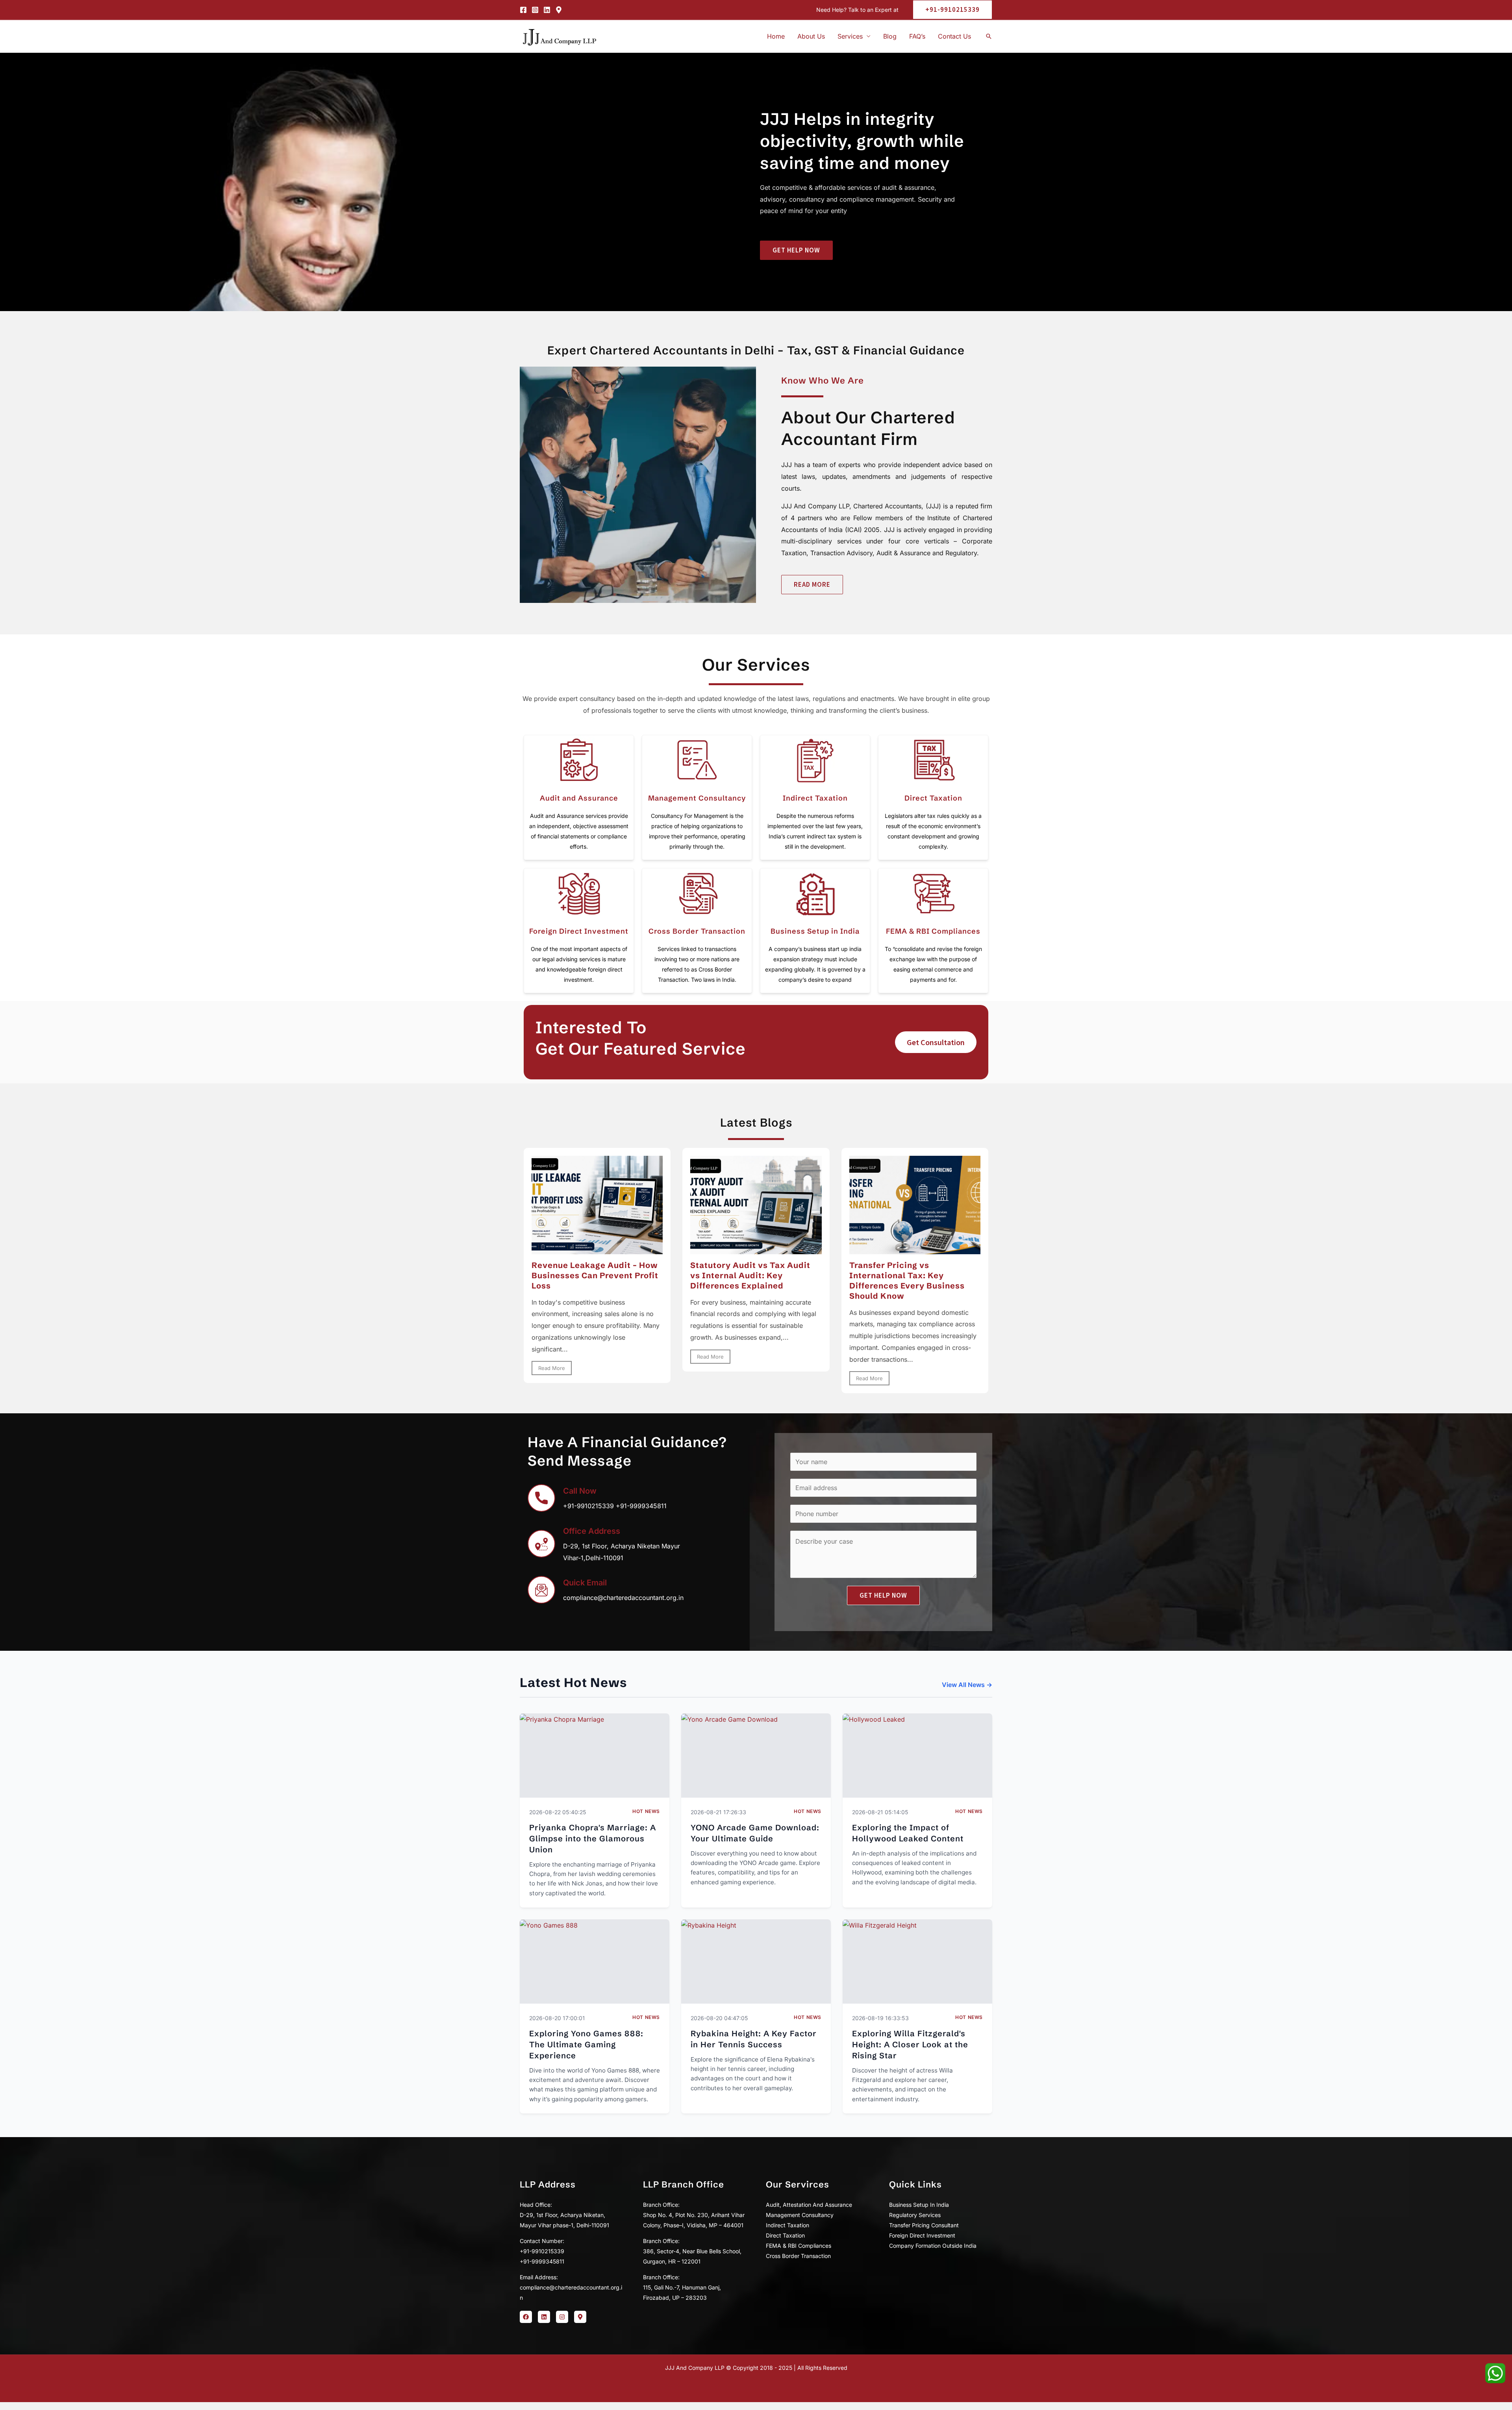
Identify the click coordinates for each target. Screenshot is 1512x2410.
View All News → (967, 1685)
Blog (890, 36)
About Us (811, 36)
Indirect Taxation (815, 798)
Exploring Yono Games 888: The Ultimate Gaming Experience (586, 2044)
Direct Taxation (933, 798)
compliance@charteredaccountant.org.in (623, 1598)
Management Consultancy (697, 798)
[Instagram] (535, 10)
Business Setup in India (815, 931)
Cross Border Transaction (697, 931)
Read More (552, 1368)
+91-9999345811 (641, 1506)
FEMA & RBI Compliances (933, 931)
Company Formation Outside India (933, 2246)
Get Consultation (936, 1042)
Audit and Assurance (579, 798)
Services (850, 36)
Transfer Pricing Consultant (924, 2225)
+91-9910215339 (588, 1506)
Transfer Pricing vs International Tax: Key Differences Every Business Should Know (907, 1280)
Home (776, 36)
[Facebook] (523, 10)
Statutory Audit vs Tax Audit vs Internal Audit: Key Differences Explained (750, 1275)
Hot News (646, 1811)
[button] (949, 10)
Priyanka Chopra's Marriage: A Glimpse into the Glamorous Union (593, 1838)
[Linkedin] (547, 10)
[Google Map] (559, 10)
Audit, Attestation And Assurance (809, 2205)
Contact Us (954, 36)
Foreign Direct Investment (579, 931)
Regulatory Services (915, 2215)
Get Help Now (883, 1595)
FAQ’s (917, 36)
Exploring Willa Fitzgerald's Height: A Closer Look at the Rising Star (910, 2044)
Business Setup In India (919, 2205)
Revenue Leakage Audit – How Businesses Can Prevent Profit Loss (595, 1275)
